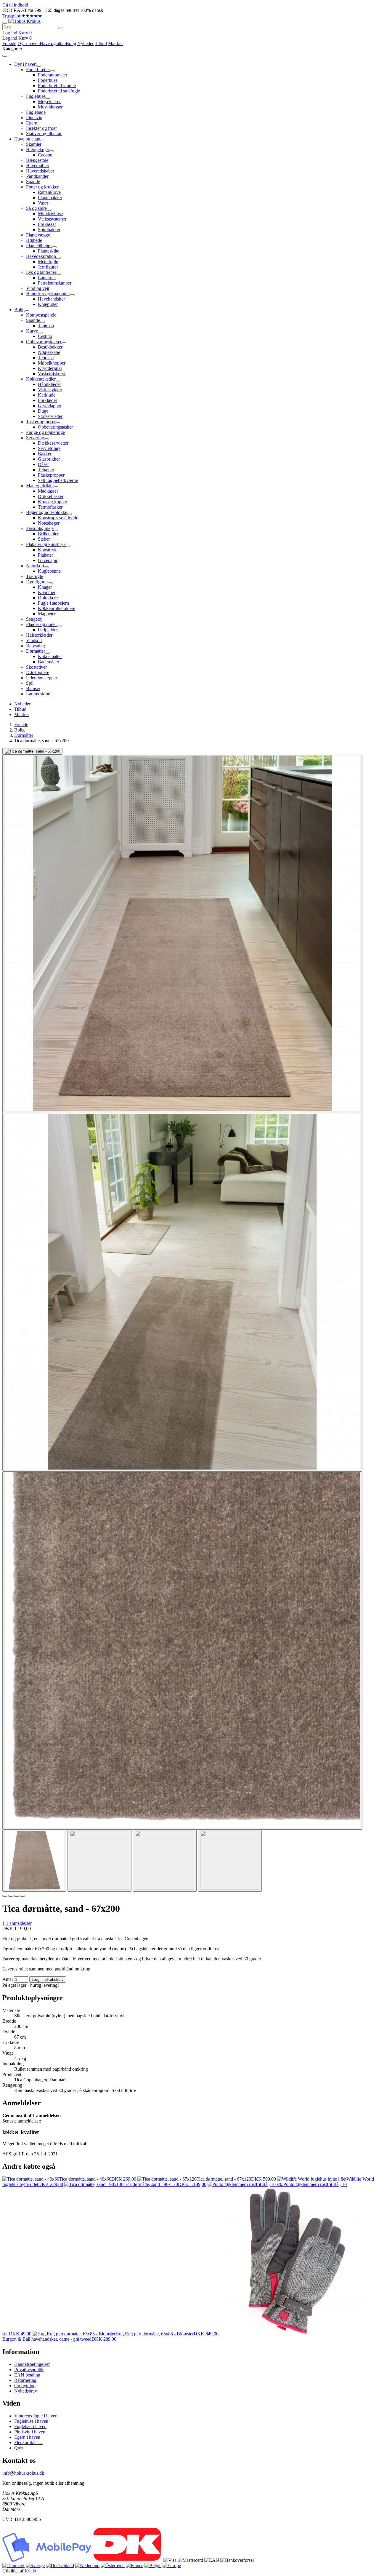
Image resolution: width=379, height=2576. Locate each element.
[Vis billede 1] (34, 1861)
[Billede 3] (17, 1896)
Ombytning (25, 2386)
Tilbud (101, 43)
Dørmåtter (24, 735)
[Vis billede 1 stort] (32, 751)
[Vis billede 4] (230, 1861)
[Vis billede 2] (99, 1861)
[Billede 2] (11, 1896)
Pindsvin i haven (30, 2432)
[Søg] (61, 28)
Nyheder (85, 43)
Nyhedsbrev (26, 2391)
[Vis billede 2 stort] (182, 934)
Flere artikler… (28, 2442)
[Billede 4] (23, 1896)
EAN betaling (27, 2375)
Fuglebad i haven (30, 2426)
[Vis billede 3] (165, 1861)
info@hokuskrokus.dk (23, 2473)
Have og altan (53, 43)
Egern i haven (27, 2437)
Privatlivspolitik (29, 2370)
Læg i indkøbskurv (48, 1979)
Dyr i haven (29, 43)
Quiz (19, 2448)
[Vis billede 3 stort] (182, 1292)
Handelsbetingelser (32, 2364)
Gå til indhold (15, 5)
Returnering (25, 2380)
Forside (9, 43)
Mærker (115, 43)
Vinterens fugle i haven (36, 2416)
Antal (8, 1979)
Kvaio (30, 2571)
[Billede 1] (5, 1896)
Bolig (71, 43)
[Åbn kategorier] (5, 23)
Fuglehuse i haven (31, 2421)
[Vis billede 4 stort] (182, 1650)
